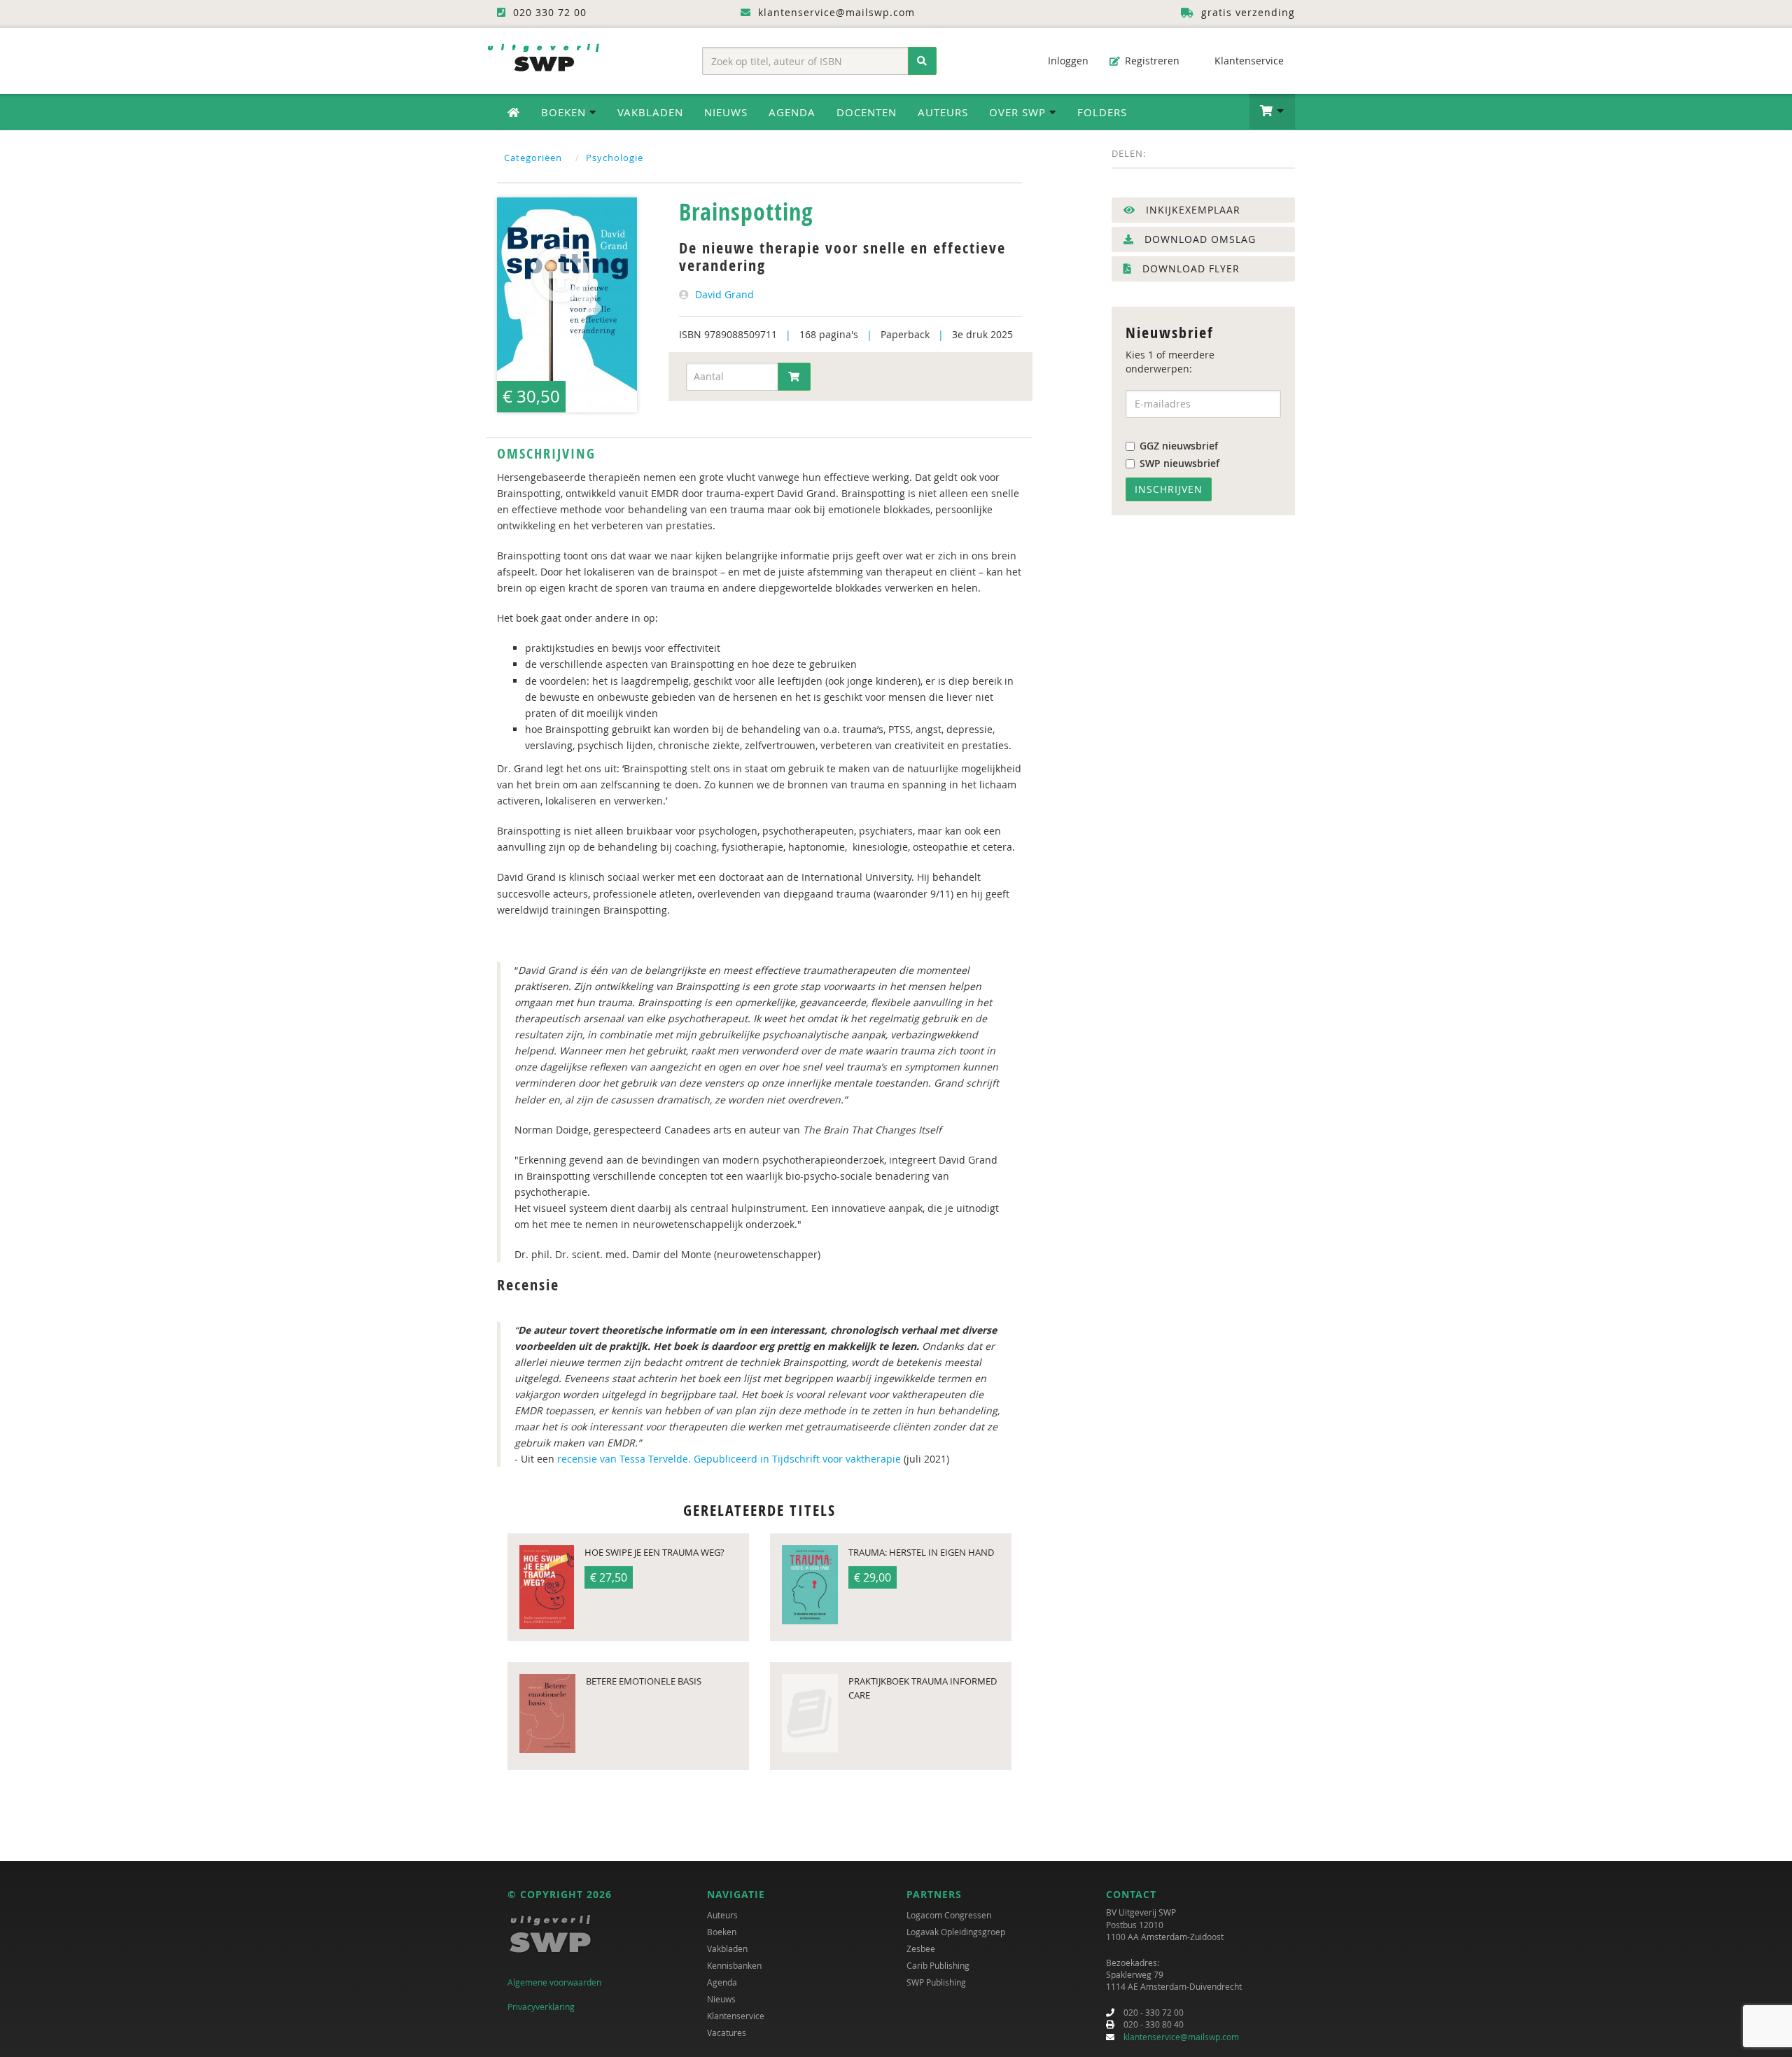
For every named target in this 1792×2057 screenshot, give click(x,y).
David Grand (724, 294)
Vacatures (727, 2032)
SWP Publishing (936, 1982)
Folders (1102, 112)
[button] (1272, 111)
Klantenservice (1248, 61)
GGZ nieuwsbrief (1179, 446)
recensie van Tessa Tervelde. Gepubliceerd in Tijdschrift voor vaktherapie (730, 1459)
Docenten (867, 112)
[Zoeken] (922, 61)
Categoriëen (533, 158)
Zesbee (921, 1948)
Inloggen (1067, 61)
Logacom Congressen (949, 1915)
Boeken (722, 1932)
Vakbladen (650, 112)
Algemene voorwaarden (554, 1982)
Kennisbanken (734, 1965)
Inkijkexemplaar (1191, 210)
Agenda (792, 112)
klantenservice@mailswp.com (1181, 2037)
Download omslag (1198, 239)
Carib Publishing (938, 1965)
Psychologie (615, 158)
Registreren (1151, 61)
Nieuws (726, 112)
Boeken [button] (565, 112)
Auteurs (943, 112)
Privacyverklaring (541, 2007)
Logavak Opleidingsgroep (956, 1932)
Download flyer (1189, 269)
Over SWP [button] (1019, 112)
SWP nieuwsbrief (1179, 463)
